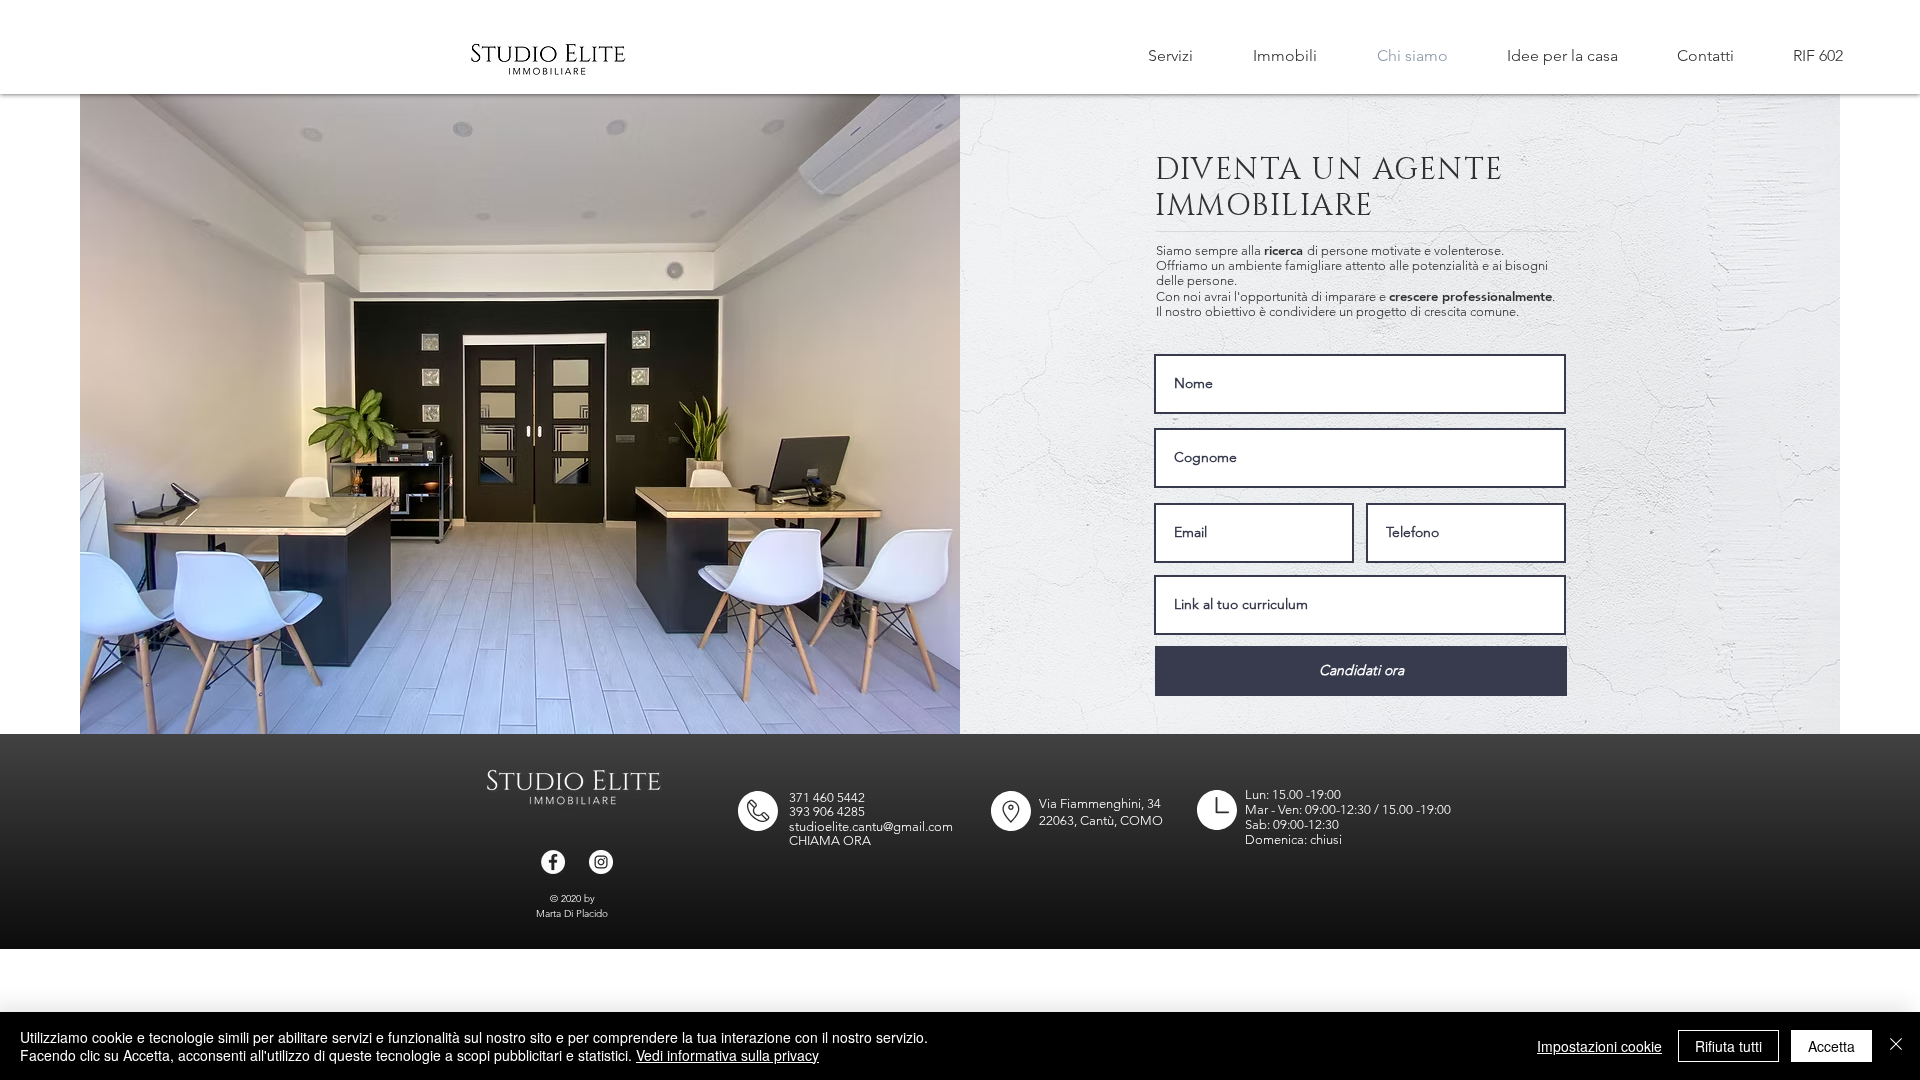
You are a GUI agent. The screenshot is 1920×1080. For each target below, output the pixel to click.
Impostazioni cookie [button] (1599, 1046)
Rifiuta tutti (1728, 1046)
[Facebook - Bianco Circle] (553, 862)
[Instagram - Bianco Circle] (601, 862)
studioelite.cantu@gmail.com (871, 826)
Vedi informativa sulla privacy (727, 1055)
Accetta (1831, 1046)
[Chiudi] (1896, 1046)
